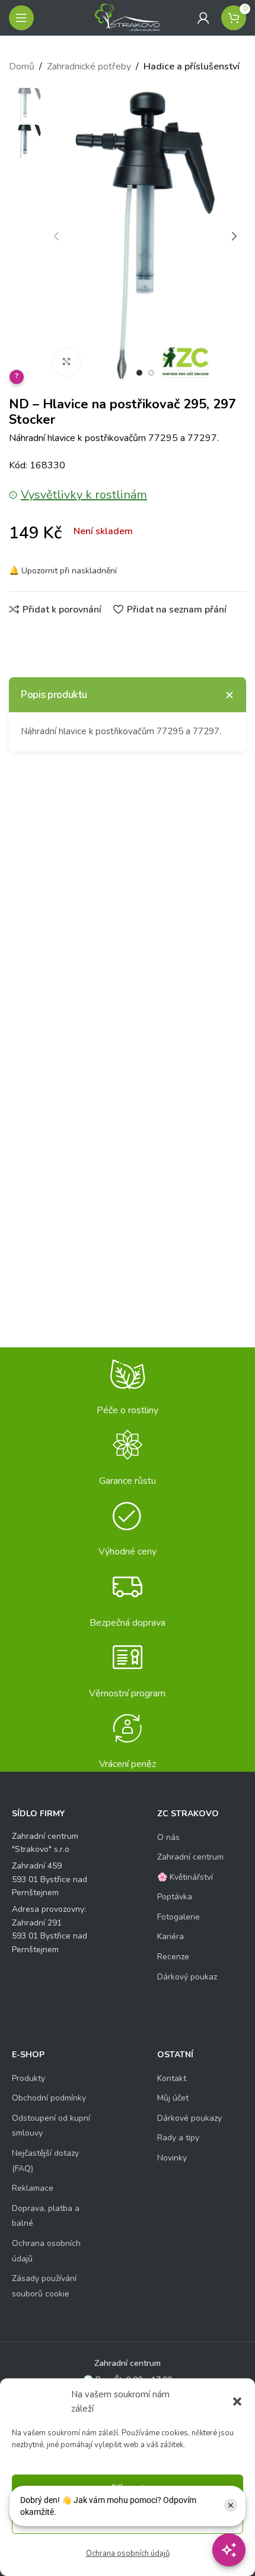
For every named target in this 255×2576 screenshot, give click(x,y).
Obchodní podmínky (49, 2098)
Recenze (173, 1957)
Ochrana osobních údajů (128, 2553)
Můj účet (173, 2098)
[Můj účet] (203, 18)
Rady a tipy (178, 2138)
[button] (237, 2401)
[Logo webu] (128, 17)
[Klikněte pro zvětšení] (67, 362)
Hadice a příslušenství (192, 66)
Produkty (28, 2078)
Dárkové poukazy (189, 2118)
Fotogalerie (179, 1917)
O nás (168, 1837)
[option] (139, 373)
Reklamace (33, 2188)
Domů (22, 66)
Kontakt (172, 2078)
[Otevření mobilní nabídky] (21, 18)
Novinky (172, 2158)
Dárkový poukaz (187, 1977)
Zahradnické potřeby (89, 66)
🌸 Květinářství (185, 1877)
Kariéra (170, 1936)
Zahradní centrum (190, 1857)
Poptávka (175, 1897)
